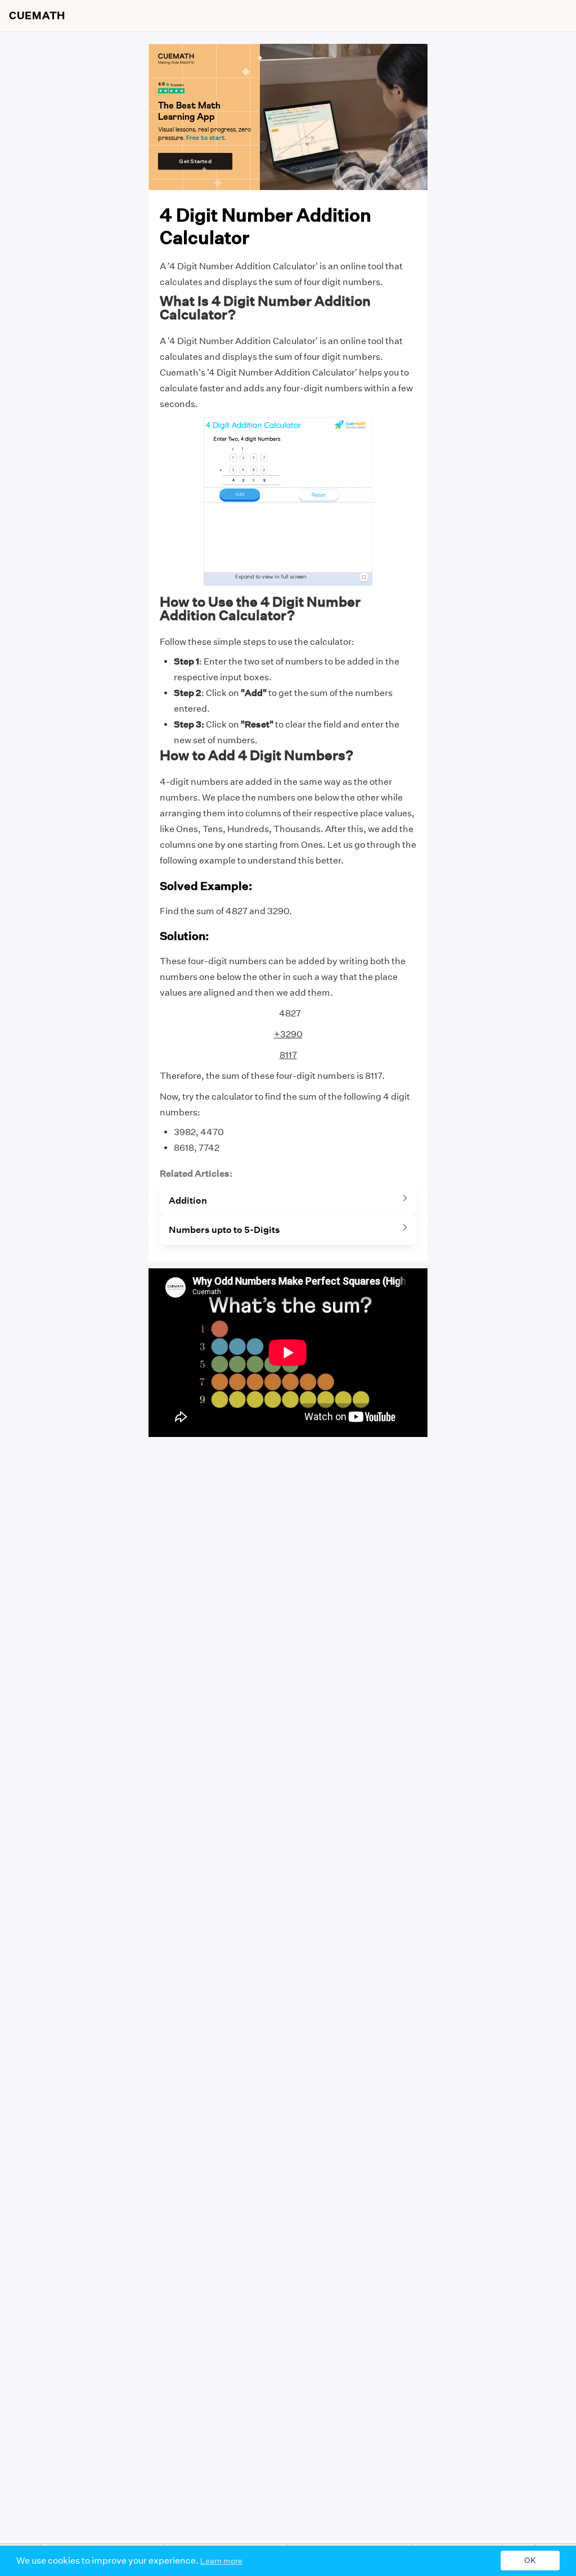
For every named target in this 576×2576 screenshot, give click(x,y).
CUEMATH (37, 16)
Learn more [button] (221, 2561)
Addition (188, 1201)
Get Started (195, 161)
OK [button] (530, 2561)
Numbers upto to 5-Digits (224, 1230)
